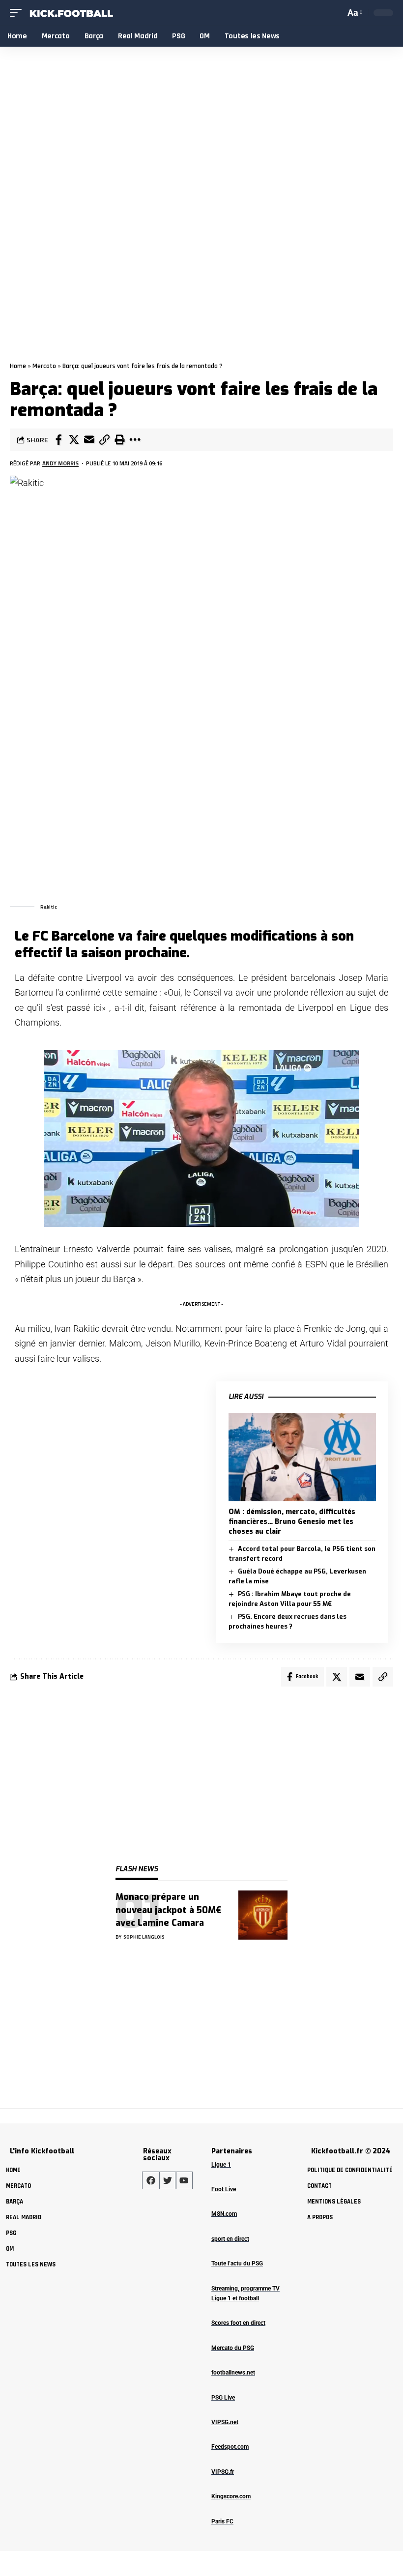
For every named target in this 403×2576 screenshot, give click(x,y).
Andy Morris (60, 463)
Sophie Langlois (144, 1937)
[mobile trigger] (18, 13)
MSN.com (224, 2214)
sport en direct (230, 2239)
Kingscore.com (231, 2496)
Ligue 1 (221, 2165)
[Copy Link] (104, 440)
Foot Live (224, 2189)
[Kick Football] (71, 13)
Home (18, 366)
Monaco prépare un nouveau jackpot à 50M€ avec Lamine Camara (169, 1910)
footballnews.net (233, 2373)
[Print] (119, 440)
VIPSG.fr (223, 2472)
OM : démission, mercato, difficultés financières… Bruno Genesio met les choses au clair (292, 1522)
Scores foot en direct (238, 2323)
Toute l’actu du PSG (237, 2263)
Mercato (44, 366)
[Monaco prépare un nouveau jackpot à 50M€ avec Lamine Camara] (263, 1915)
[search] (336, 13)
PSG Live (223, 2398)
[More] (135, 440)
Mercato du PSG (233, 2348)
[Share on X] (74, 440)
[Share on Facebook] (58, 440)
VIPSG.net (225, 2422)
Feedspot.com (230, 2447)
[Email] (89, 440)
